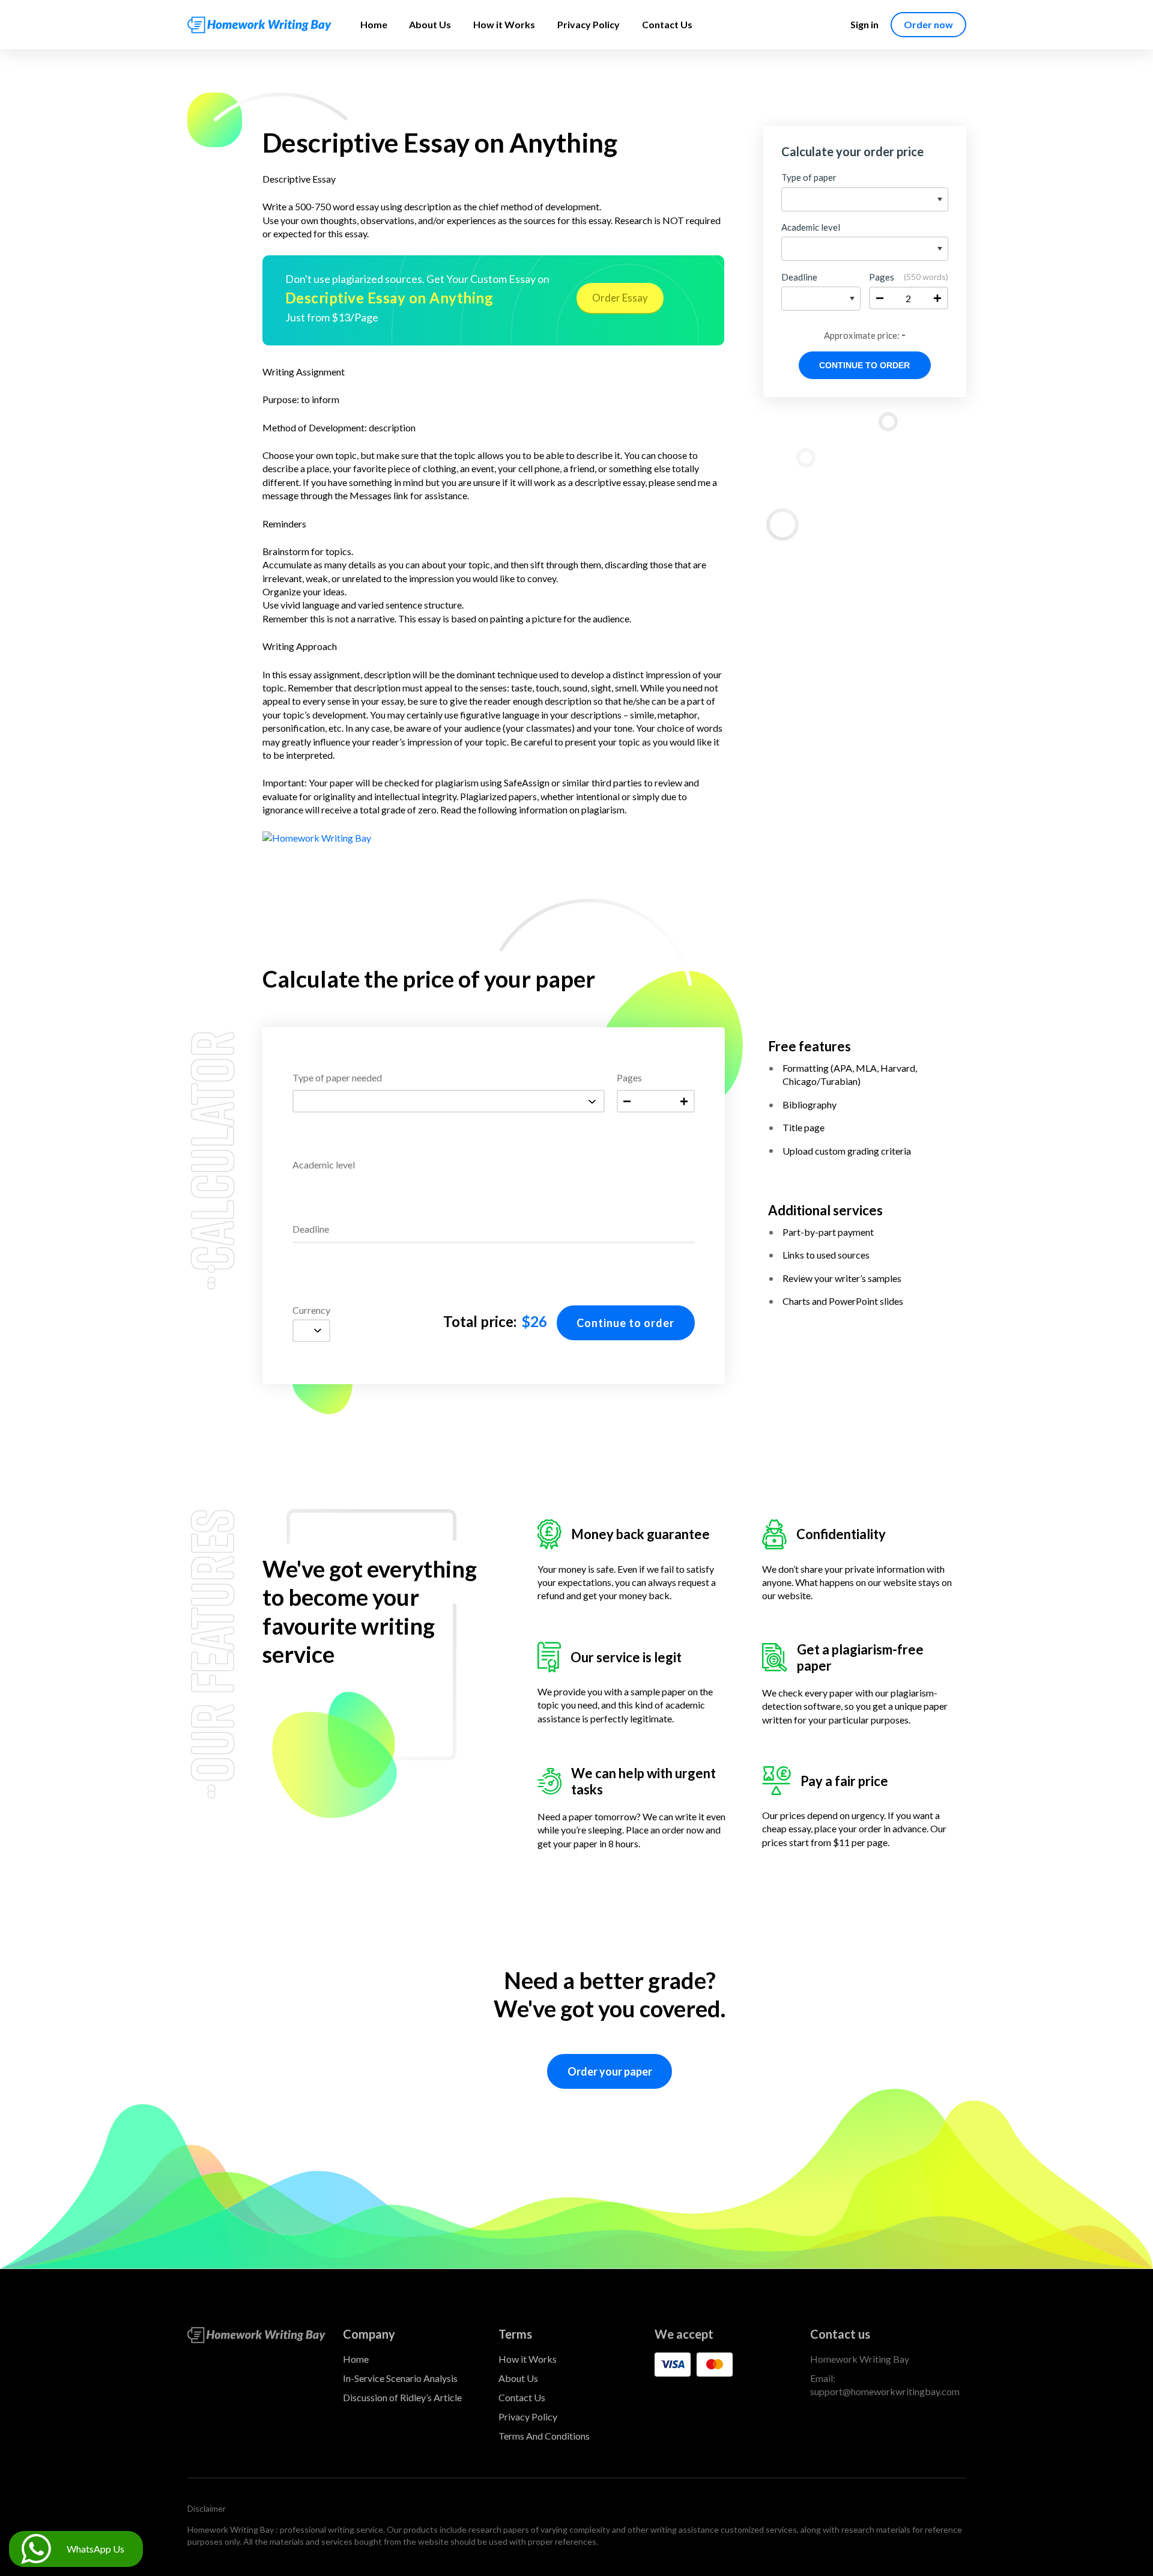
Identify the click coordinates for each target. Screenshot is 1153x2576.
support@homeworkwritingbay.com (885, 2391)
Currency (311, 1311)
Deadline (311, 1229)
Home (374, 24)
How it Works (504, 24)
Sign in (864, 24)
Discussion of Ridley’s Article (402, 2397)
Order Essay (620, 298)
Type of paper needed (337, 1078)
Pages (629, 1078)
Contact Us (667, 24)
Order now (928, 24)
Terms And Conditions (544, 2436)
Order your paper (610, 2071)
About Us (430, 24)
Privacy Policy (589, 24)
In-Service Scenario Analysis (400, 2378)
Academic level (324, 1165)
